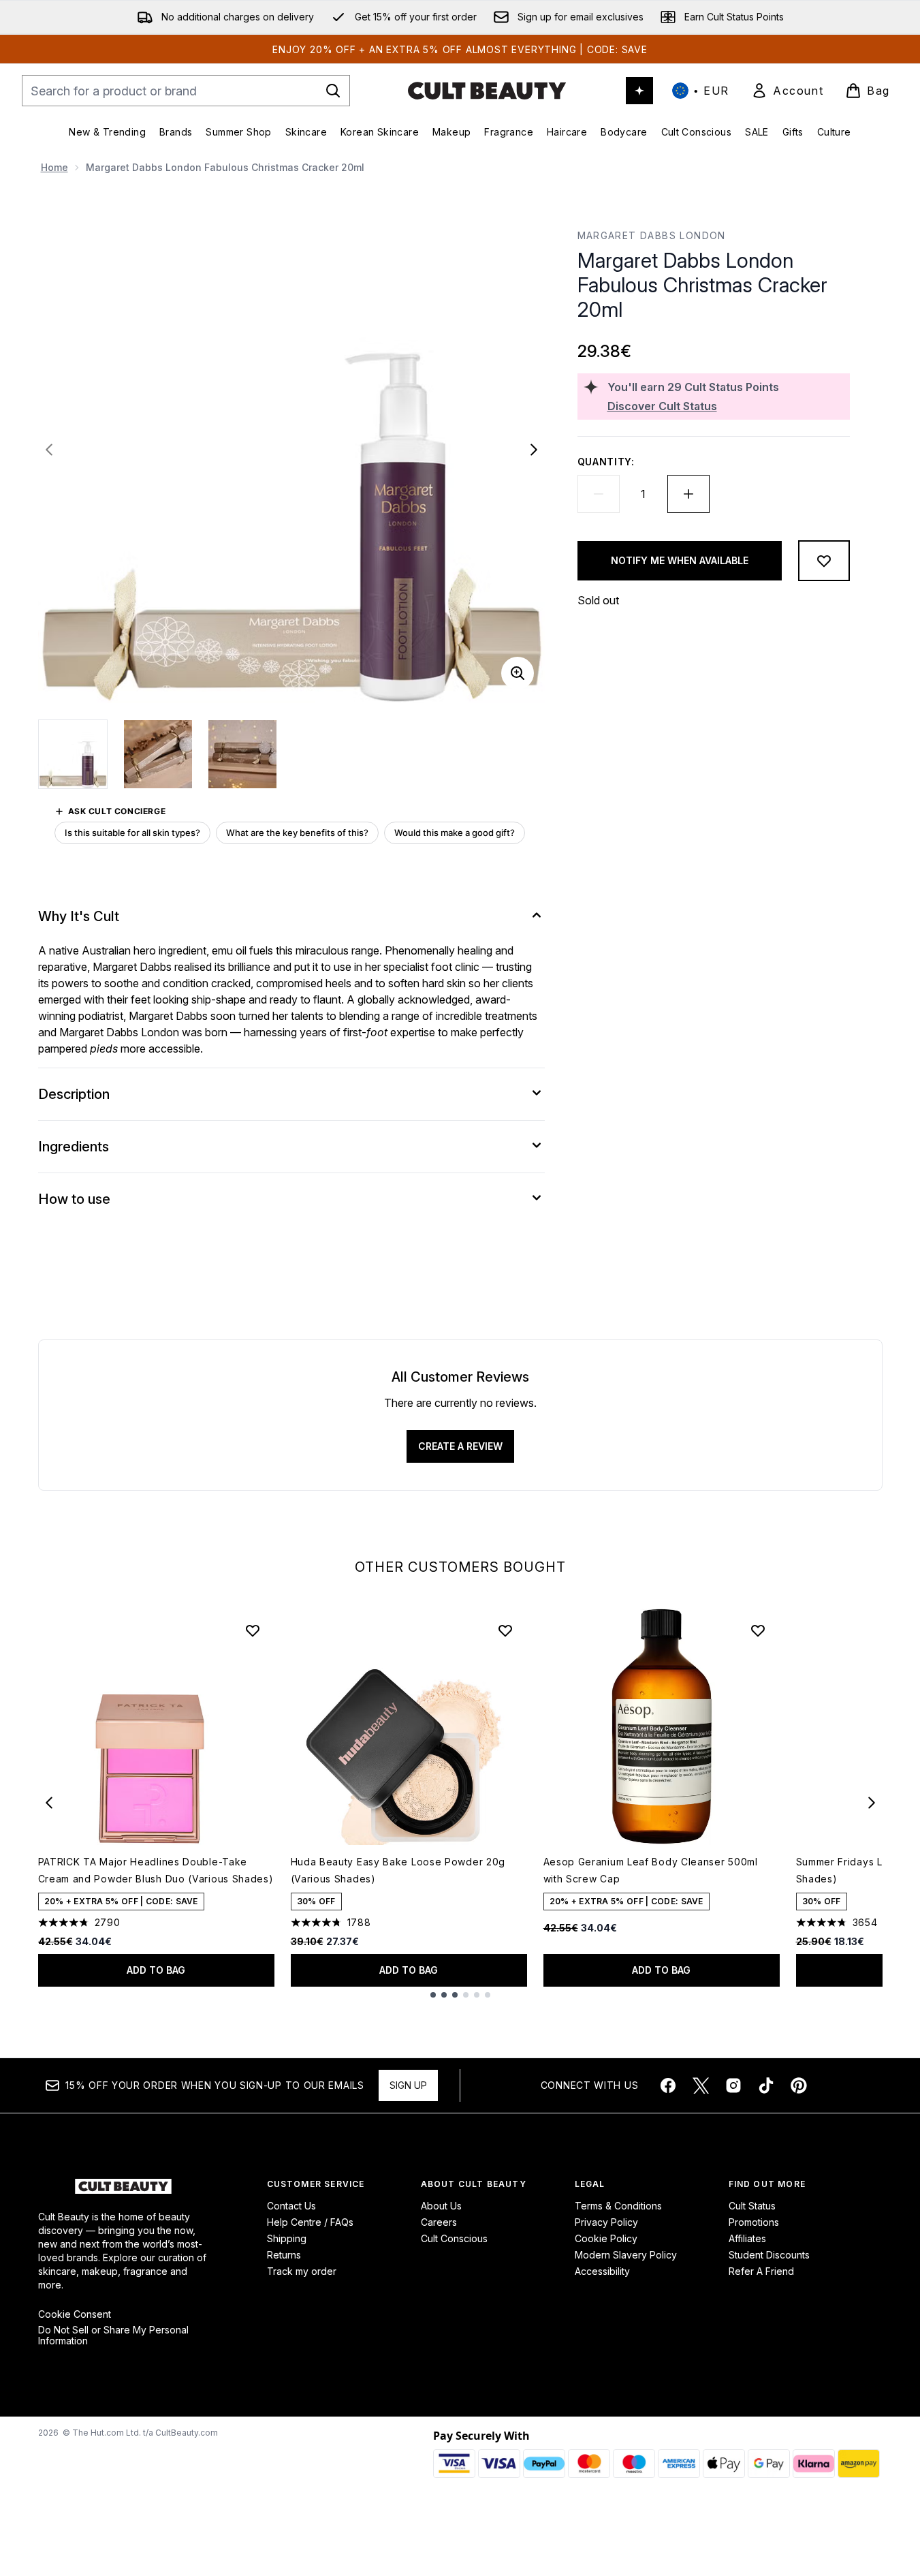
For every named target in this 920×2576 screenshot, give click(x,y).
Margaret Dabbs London (652, 235)
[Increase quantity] (688, 494)
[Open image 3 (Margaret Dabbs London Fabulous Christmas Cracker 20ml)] (242, 754)
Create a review (460, 1446)
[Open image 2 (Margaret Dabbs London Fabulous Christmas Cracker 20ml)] (158, 754)
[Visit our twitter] (701, 2085)
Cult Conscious (454, 2238)
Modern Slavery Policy (626, 2255)
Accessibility (602, 2271)
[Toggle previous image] (49, 450)
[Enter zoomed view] (518, 673)
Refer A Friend (761, 2271)
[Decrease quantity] (599, 494)
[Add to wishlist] (824, 561)
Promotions (754, 2222)
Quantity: (606, 462)
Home (54, 167)
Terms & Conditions (618, 2206)
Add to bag (156, 1970)
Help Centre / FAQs (310, 2222)
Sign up (408, 2085)
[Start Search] (333, 91)
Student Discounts (769, 2255)
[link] (787, 91)
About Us (441, 2206)
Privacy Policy (606, 2222)
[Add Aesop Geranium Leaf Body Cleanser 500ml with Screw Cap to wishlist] (758, 1630)
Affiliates (747, 2238)
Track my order (302, 2271)
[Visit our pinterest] (799, 2085)
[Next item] (872, 1803)
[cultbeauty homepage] (487, 91)
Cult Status (752, 2206)
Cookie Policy (606, 2238)
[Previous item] (49, 1803)
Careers (439, 2222)
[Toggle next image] (534, 450)
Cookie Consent (75, 2314)
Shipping (287, 2238)
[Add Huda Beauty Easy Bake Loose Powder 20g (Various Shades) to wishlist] (505, 1630)
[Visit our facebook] (668, 2085)
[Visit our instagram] (733, 2085)
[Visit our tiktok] (766, 2085)
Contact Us (291, 2206)
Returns (284, 2255)
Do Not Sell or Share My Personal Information (113, 2336)
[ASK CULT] (639, 91)
